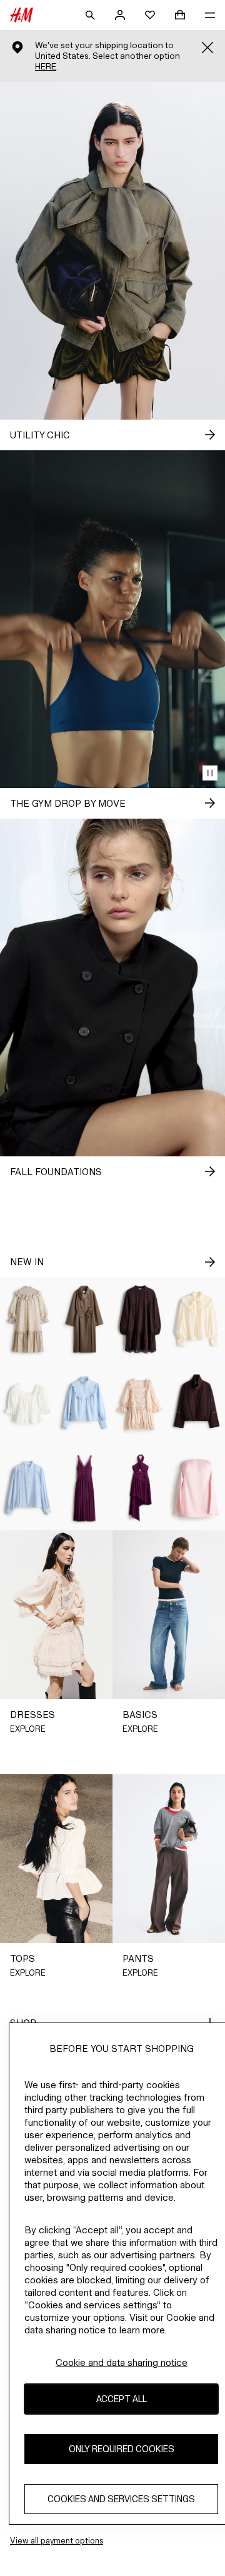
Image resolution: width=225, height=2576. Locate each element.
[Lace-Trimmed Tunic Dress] (141, 1319)
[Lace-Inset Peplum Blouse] (28, 1404)
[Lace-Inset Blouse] (28, 1488)
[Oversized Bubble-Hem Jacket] (197, 1404)
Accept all (122, 2399)
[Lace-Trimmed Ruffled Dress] (141, 1404)
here (46, 67)
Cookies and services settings (121, 2499)
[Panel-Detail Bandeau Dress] (197, 1488)
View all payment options (57, 2541)
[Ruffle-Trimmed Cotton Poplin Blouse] (84, 1404)
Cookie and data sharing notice (122, 2362)
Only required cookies (122, 2449)
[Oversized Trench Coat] (84, 1319)
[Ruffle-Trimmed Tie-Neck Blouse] (197, 1319)
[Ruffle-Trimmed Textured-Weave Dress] (28, 1319)
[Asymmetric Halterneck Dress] (141, 1488)
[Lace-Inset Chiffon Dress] (84, 1488)
